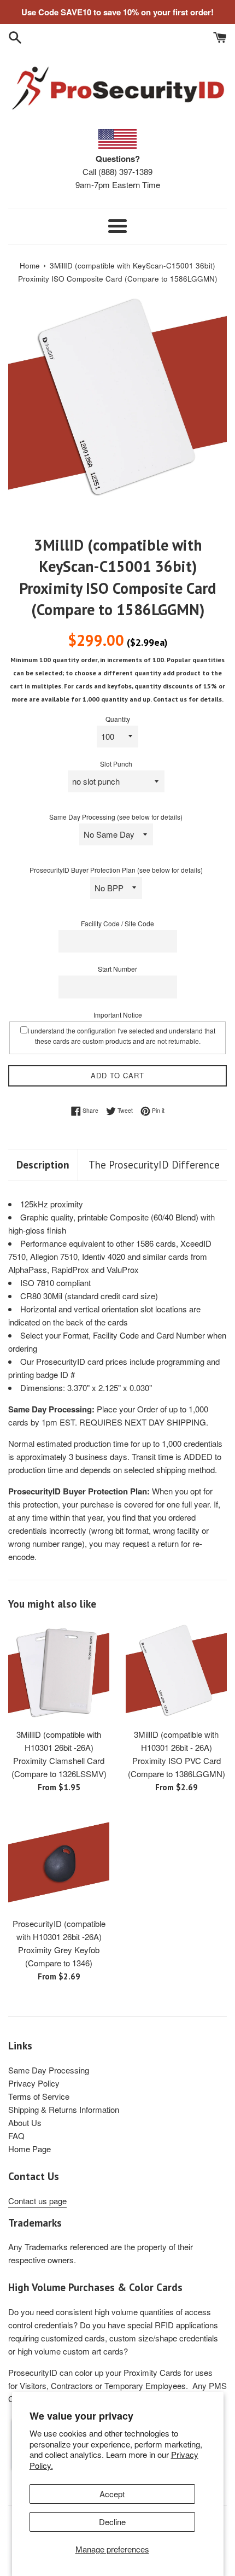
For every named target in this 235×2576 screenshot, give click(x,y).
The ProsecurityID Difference (154, 1165)
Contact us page (37, 2201)
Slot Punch (116, 764)
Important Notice (118, 1015)
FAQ (16, 2136)
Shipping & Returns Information (64, 2109)
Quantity (118, 719)
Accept (112, 2494)
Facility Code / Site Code (117, 923)
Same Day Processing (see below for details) (116, 817)
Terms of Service (39, 2096)
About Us (25, 2122)
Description (43, 1165)
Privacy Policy (34, 2083)
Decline (112, 2522)
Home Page (30, 2149)
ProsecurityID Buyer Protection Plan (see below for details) (116, 870)
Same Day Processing (49, 2070)
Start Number (117, 969)
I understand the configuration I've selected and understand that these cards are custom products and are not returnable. (121, 1036)
